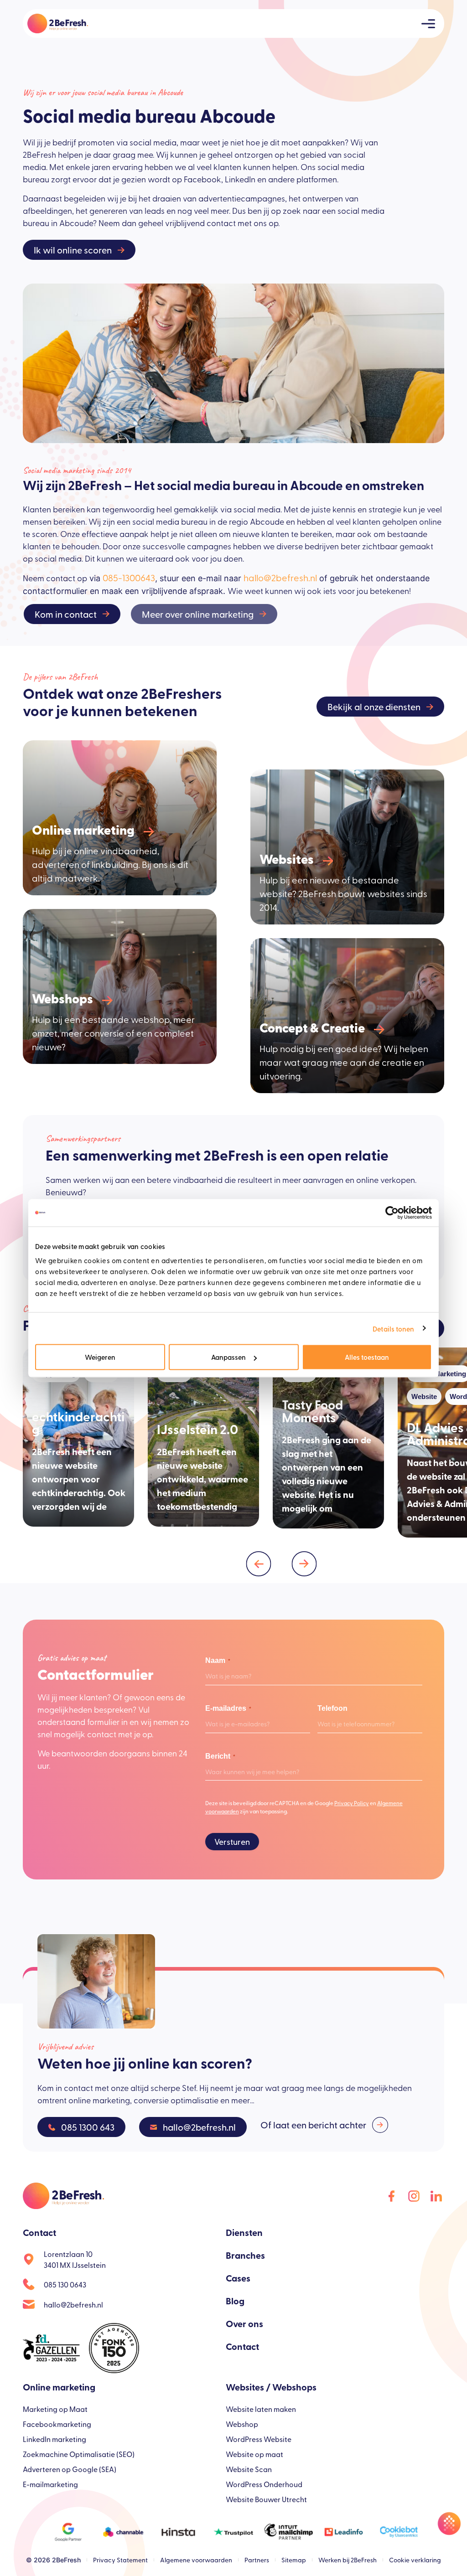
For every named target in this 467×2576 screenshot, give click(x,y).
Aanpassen (228, 1357)
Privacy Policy (352, 1803)
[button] (259, 1564)
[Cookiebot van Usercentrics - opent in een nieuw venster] (392, 1213)
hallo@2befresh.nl (280, 577)
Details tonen (393, 1328)
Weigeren (100, 1357)
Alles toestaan (367, 1357)
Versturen (232, 1841)
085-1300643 (129, 577)
